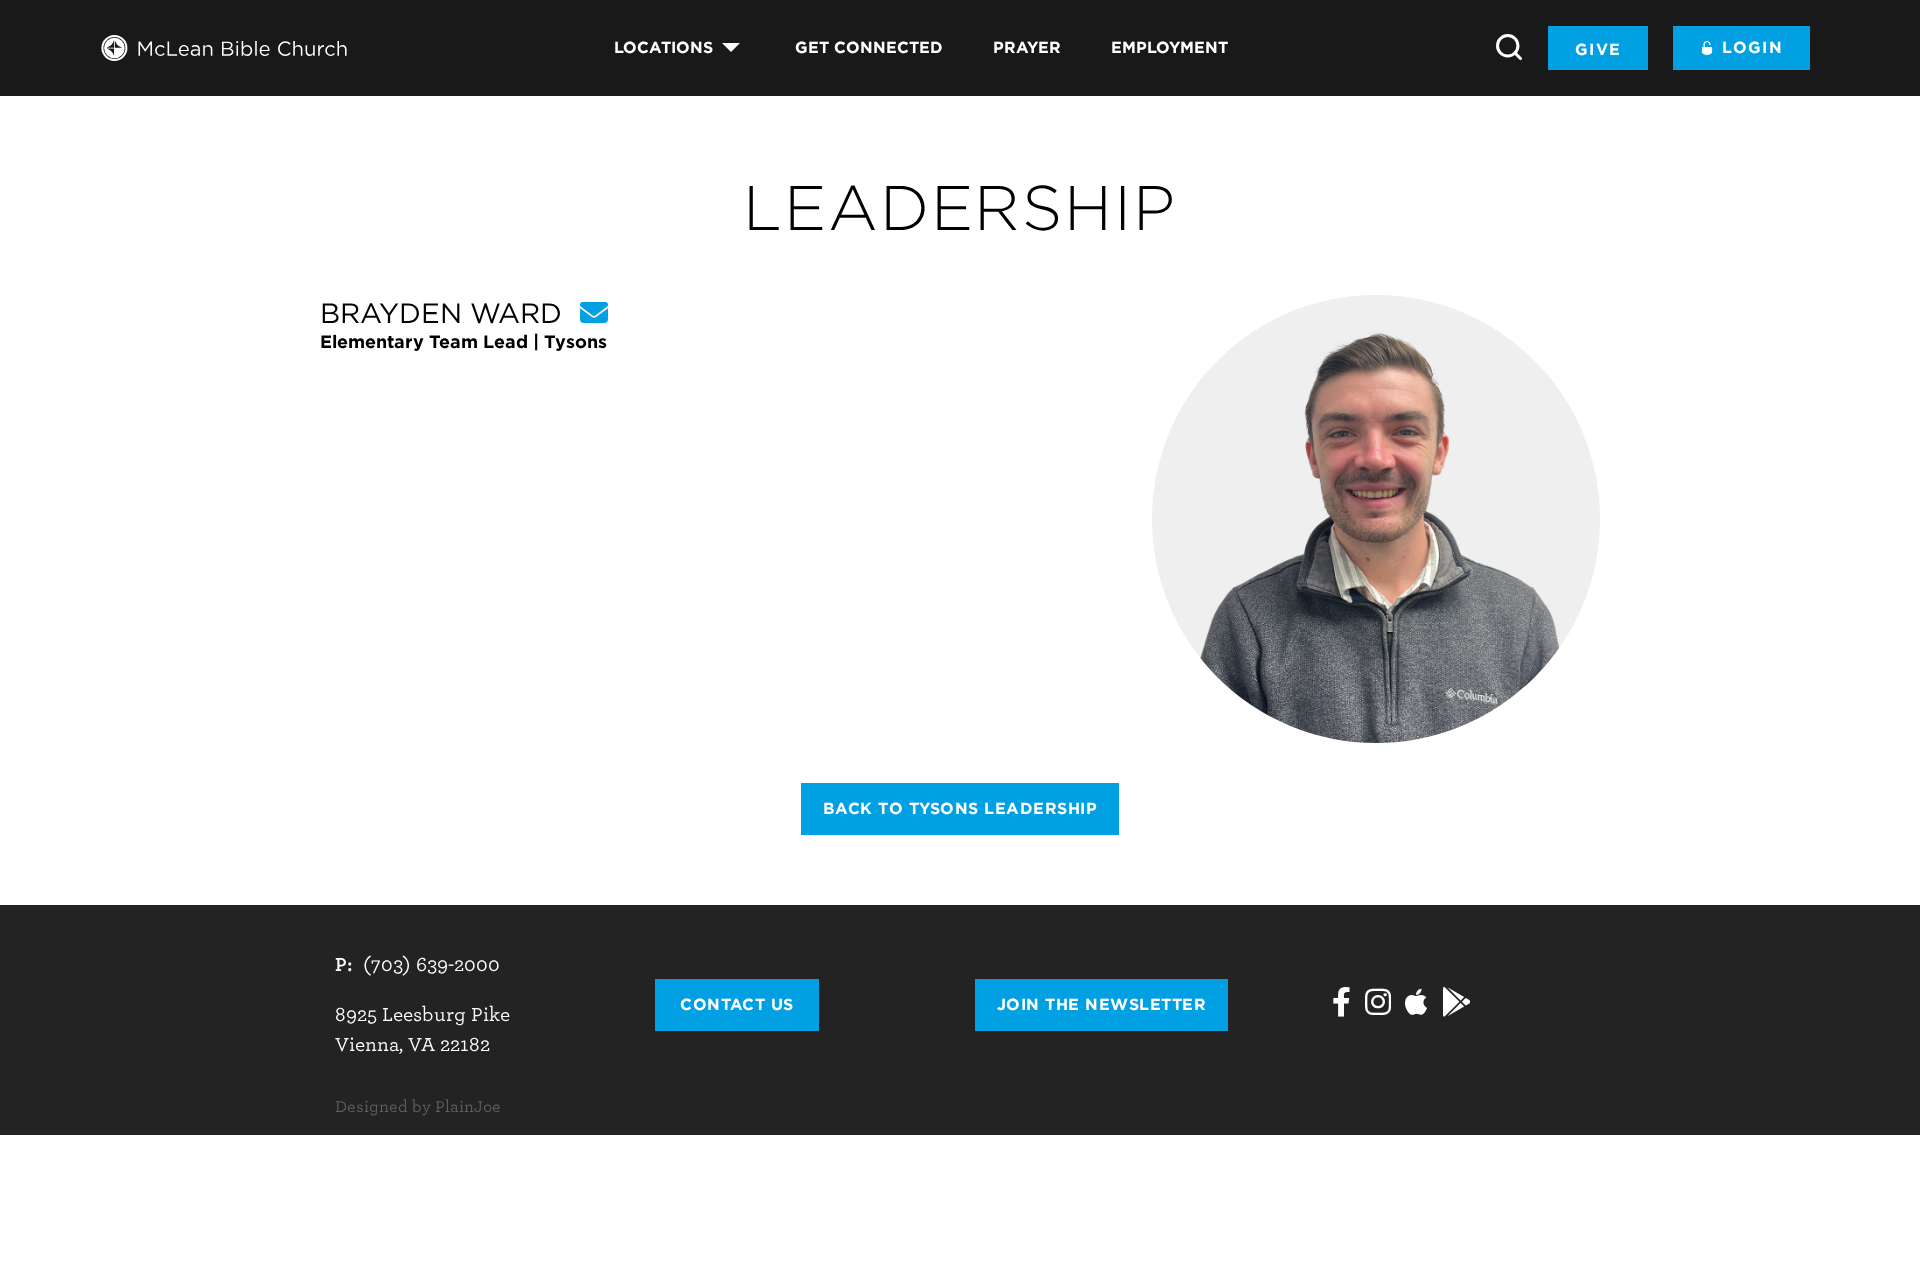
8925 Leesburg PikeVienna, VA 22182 (422, 1029)
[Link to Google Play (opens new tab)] (1457, 1005)
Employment (1169, 47)
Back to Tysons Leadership (960, 808)
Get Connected (869, 47)
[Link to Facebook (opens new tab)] (1341, 1005)
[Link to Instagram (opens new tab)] (1378, 1005)
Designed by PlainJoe (418, 1107)
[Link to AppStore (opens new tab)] (1416, 1005)
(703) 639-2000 (431, 964)
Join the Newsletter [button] (1101, 1004)
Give (1598, 49)
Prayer (1027, 47)
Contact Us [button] (737, 1004)
